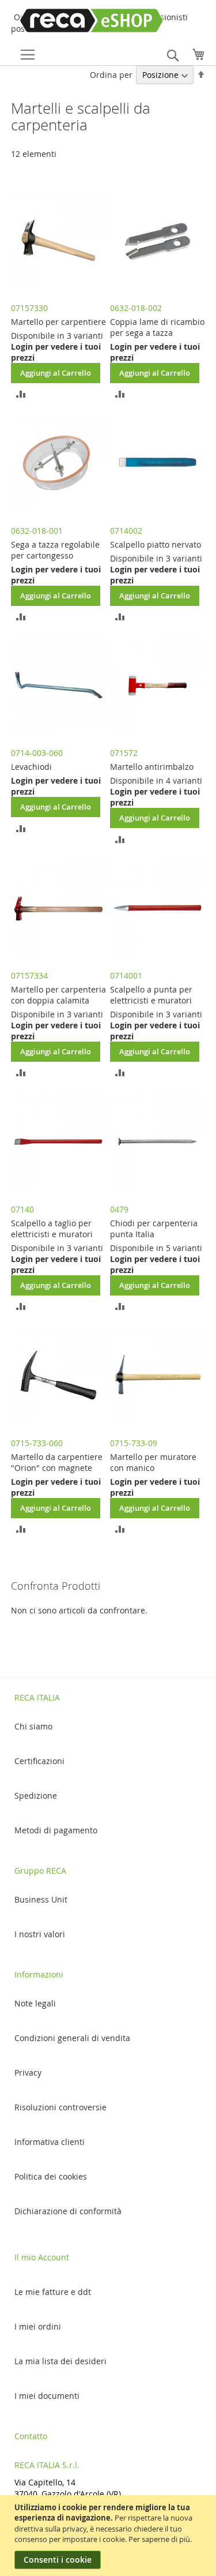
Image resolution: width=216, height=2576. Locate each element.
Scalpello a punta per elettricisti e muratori (151, 995)
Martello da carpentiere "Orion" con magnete (57, 1462)
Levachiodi (31, 767)
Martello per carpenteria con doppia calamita (58, 995)
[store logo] (68, 20)
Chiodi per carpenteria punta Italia (154, 1229)
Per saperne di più (159, 2539)
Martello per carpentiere (58, 322)
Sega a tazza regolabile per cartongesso (55, 550)
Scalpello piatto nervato (156, 544)
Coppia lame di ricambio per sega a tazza (157, 327)
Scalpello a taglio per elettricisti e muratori (52, 1229)
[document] (109, 2536)
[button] (21, 393)
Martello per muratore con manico (153, 1462)
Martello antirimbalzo (152, 767)
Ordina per (111, 75)
